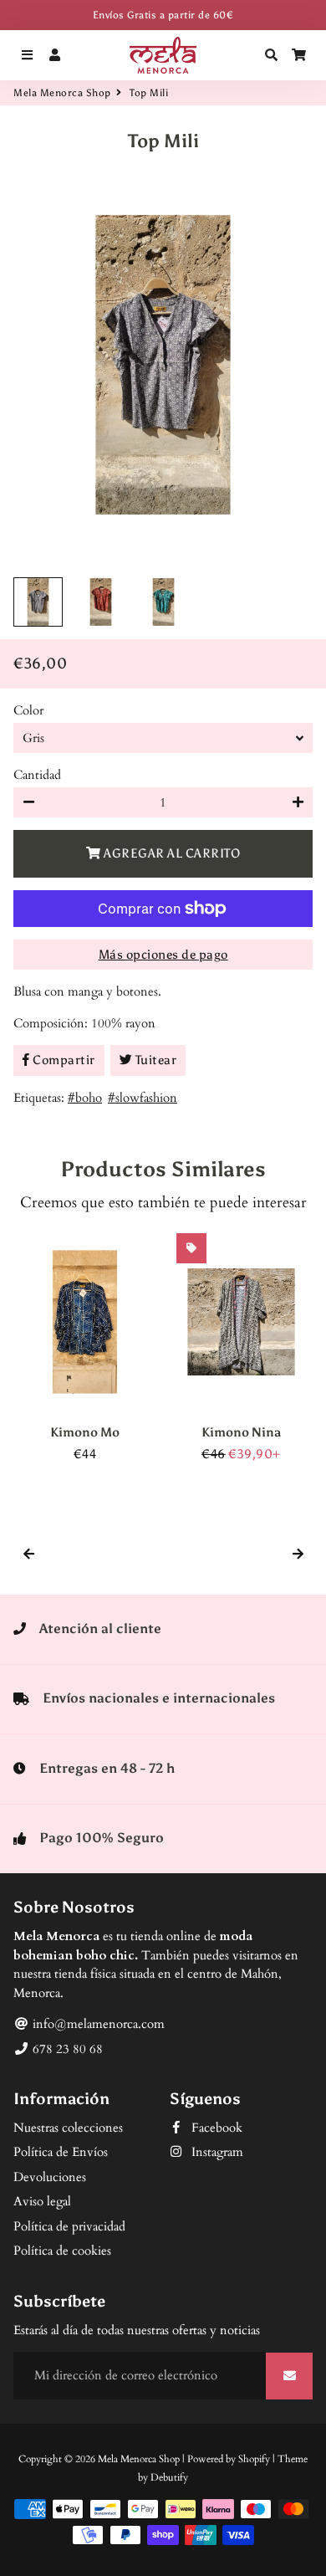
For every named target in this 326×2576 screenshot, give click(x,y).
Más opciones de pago (163, 955)
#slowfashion (143, 1098)
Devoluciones (50, 2177)
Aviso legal (42, 2201)
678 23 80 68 (66, 2049)
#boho (85, 1098)
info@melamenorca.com (97, 2024)
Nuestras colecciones (68, 2128)
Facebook (215, 2128)
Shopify (254, 2459)
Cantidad (37, 775)
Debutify (169, 2477)
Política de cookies (62, 2251)
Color (28, 710)
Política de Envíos (61, 2152)
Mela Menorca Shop (62, 93)
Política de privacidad (69, 2226)
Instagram (216, 2152)
